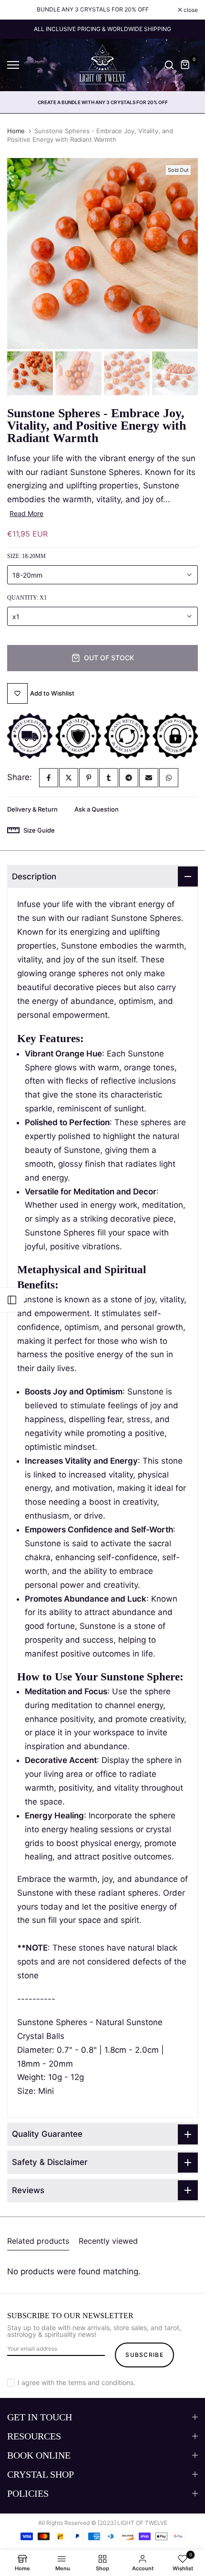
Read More (26, 513)
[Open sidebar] (12, 1300)
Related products (38, 2241)
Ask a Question (97, 809)
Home (16, 131)
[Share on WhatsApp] (169, 778)
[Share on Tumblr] (109, 778)
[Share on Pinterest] (89, 778)
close (190, 10)
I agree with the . (77, 2382)
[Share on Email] (149, 778)
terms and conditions (101, 2382)
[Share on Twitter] (69, 778)
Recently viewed (108, 2241)
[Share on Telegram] (129, 778)
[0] (185, 65)
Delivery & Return (32, 809)
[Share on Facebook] (49, 778)
